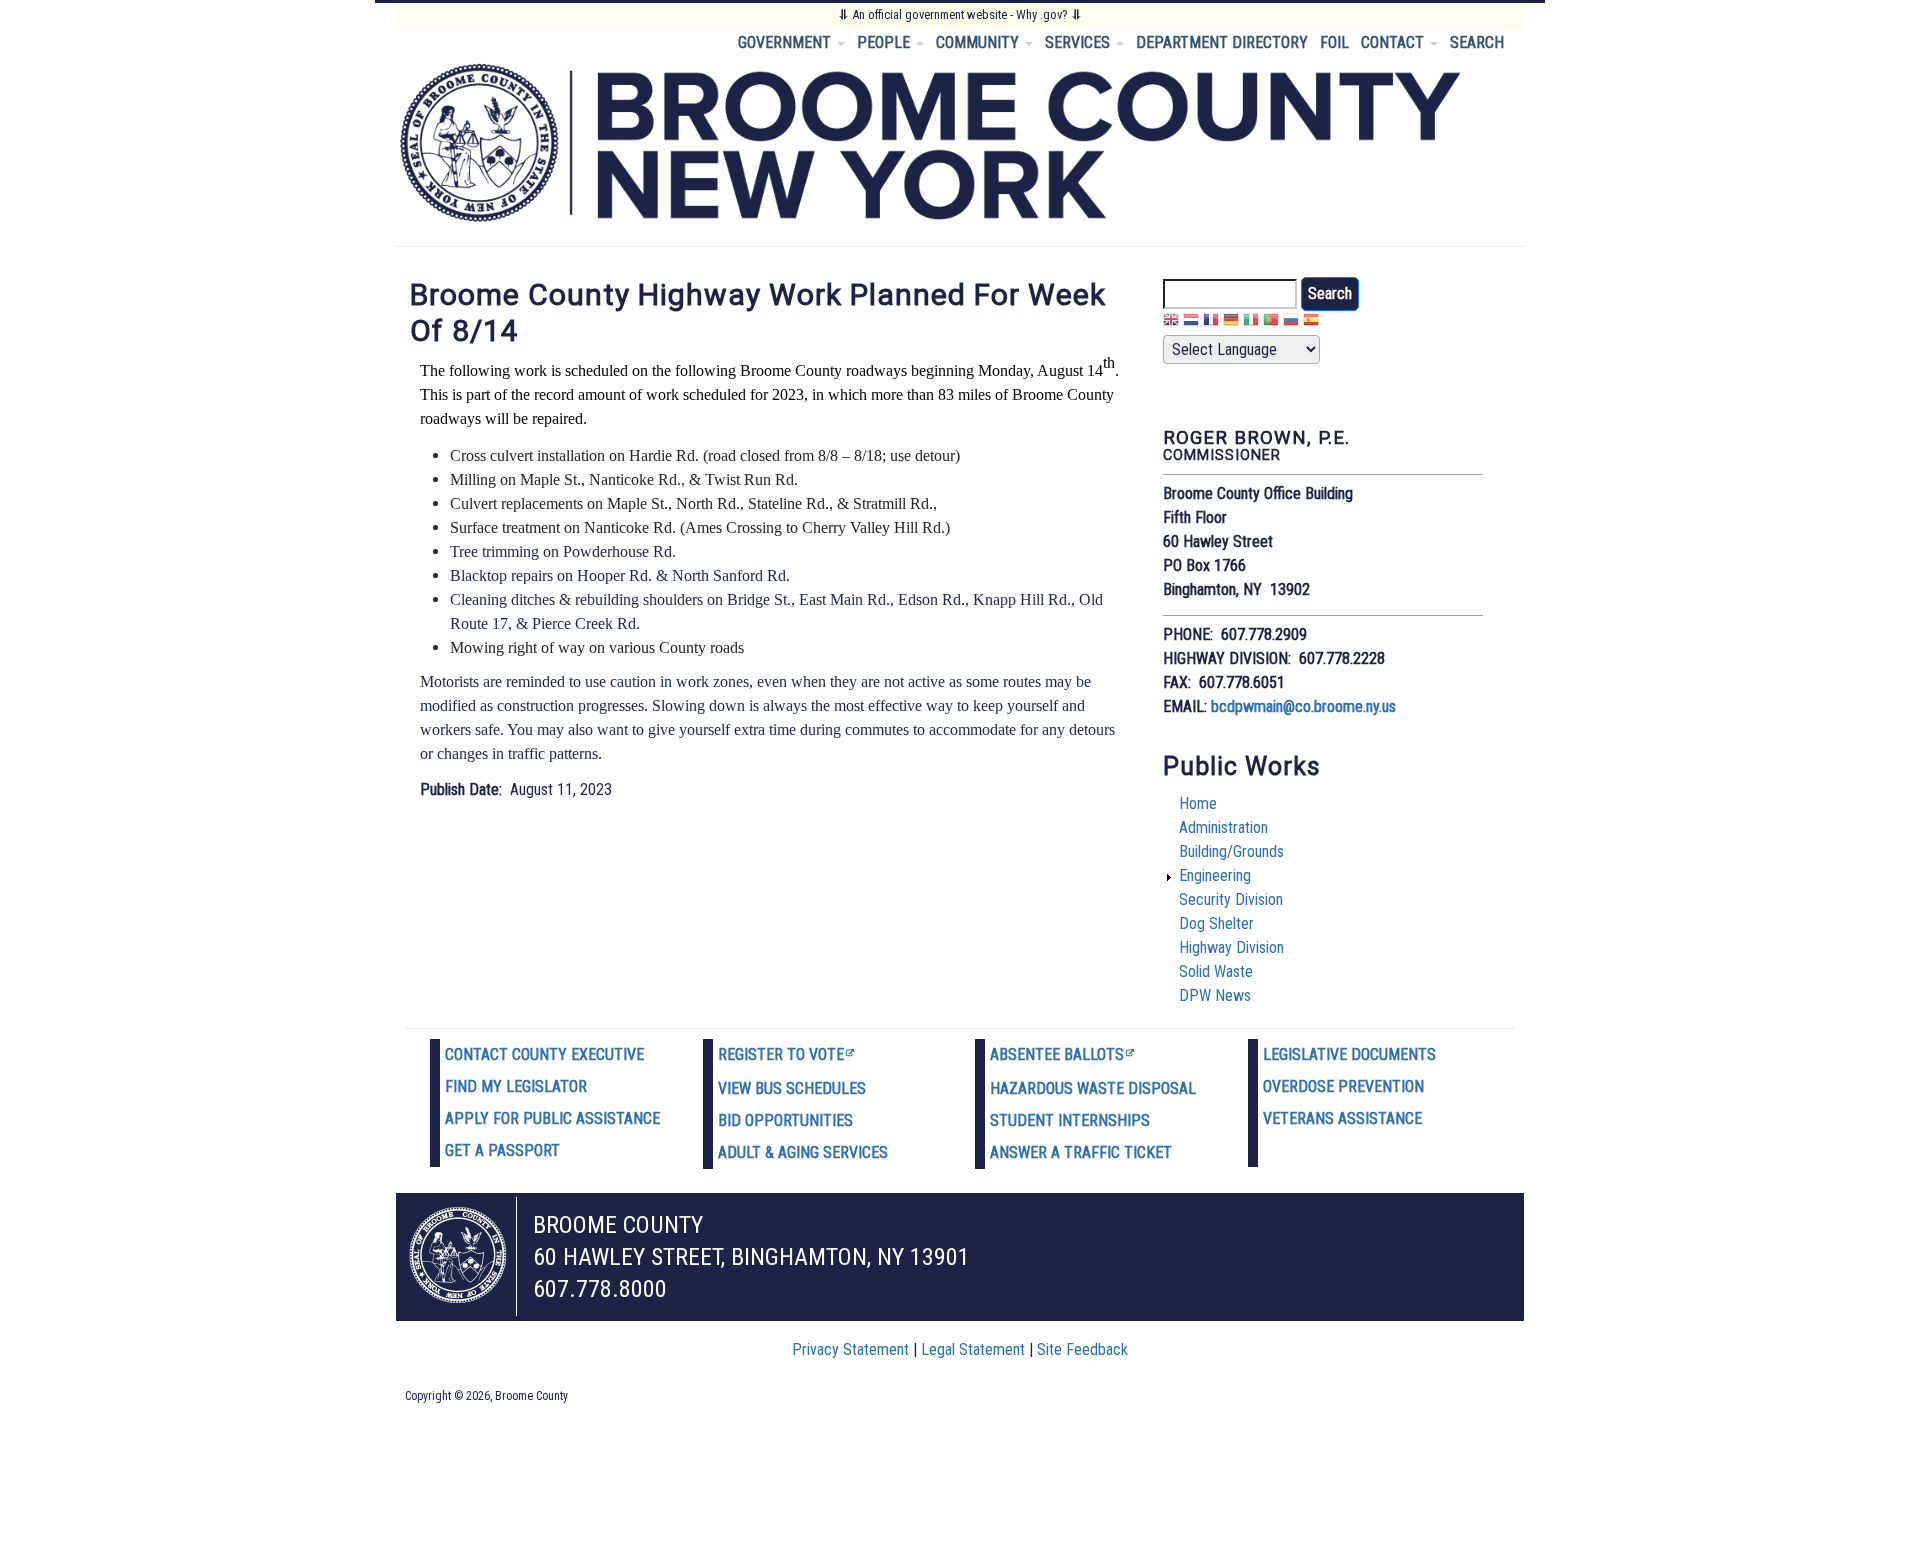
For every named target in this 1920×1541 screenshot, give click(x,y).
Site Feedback (1082, 1349)
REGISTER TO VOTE (781, 1054)
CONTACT (1394, 42)
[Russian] (1291, 322)
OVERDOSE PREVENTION (1343, 1086)
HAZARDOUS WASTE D (1064, 1088)
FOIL (1334, 42)
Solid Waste (1216, 971)
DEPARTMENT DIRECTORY (1222, 42)
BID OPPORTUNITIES (785, 1120)
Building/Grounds (1231, 851)
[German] (1231, 322)
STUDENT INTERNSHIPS (1070, 1120)
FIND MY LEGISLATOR (516, 1086)
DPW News (1215, 995)
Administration (1223, 827)
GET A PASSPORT (502, 1150)
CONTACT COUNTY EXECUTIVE (544, 1054)
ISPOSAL (1167, 1088)
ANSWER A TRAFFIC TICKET (1081, 1152)
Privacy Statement (850, 1349)
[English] (1171, 322)
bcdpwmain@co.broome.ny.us (1303, 706)
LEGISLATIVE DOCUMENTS (1349, 1054)
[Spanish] (1311, 322)
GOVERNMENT (786, 42)
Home (1198, 803)
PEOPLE (885, 42)
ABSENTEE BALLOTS (1057, 1054)
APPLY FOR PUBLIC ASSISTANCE (552, 1118)
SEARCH (1477, 42)
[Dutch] (1191, 322)
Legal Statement (973, 1349)
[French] (1211, 322)
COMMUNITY (979, 42)
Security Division (1231, 899)
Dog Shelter (1216, 923)
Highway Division (1231, 947)
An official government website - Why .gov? (960, 14)
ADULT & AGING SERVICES (803, 1152)
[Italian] (1251, 322)
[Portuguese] (1271, 322)
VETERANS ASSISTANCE (1342, 1118)
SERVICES (1079, 42)
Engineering (1215, 875)
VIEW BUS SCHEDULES (792, 1088)
